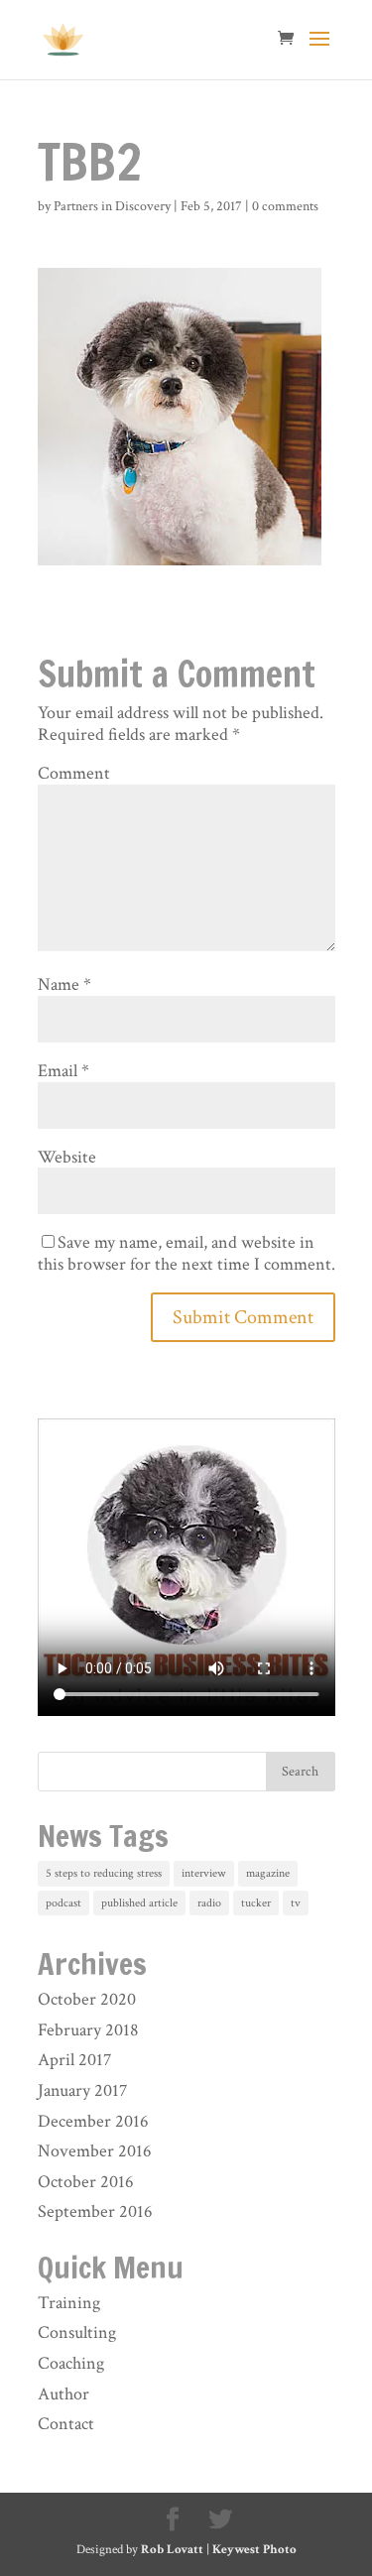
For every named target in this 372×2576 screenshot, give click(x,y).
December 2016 (93, 2121)
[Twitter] (220, 2520)
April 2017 (74, 2060)
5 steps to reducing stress (104, 1873)
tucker (256, 1903)
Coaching (71, 2363)
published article (139, 1903)
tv (296, 1903)
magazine (268, 1873)
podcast (63, 1903)
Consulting (77, 2332)
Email (63, 1071)
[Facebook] (173, 2520)
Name (64, 984)
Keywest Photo (254, 2550)
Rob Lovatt (172, 2550)
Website (67, 1157)
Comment (74, 773)
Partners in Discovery (112, 206)
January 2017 (82, 2090)
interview (204, 1873)
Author (63, 2394)
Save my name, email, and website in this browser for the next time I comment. (186, 1253)
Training (69, 2303)
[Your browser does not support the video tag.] (186, 1711)
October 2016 (86, 2182)
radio (209, 1903)
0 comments (285, 206)
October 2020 (87, 1999)
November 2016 (95, 2151)
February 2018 (88, 2030)
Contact (66, 2424)
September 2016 (95, 2211)
